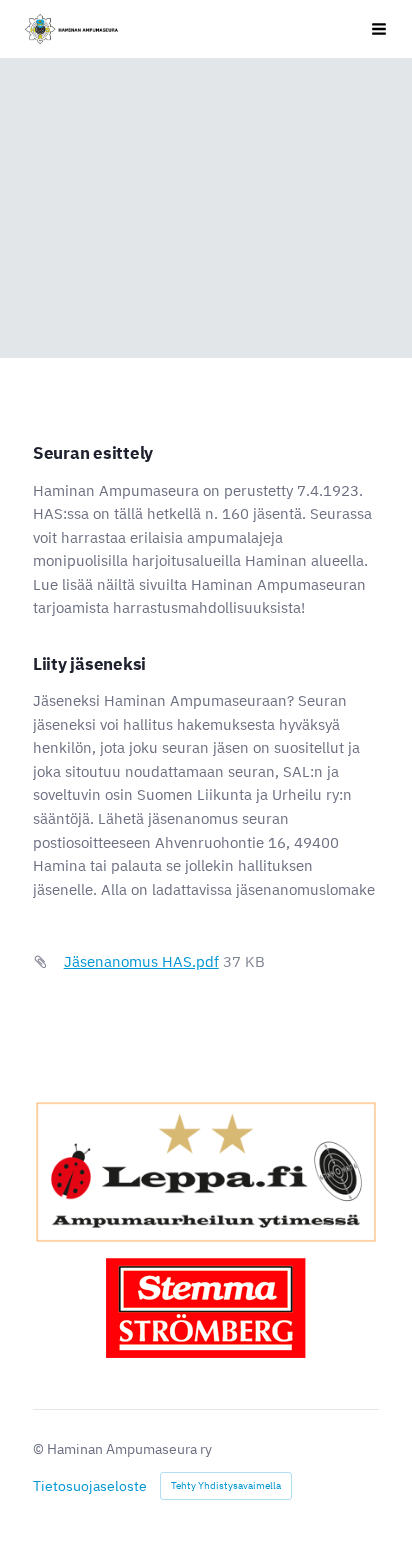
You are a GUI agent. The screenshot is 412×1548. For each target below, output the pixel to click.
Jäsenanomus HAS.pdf (141, 961)
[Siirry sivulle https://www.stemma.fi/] (206, 1308)
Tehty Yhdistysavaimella (226, 1485)
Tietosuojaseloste (90, 1486)
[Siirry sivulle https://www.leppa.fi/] (206, 1172)
